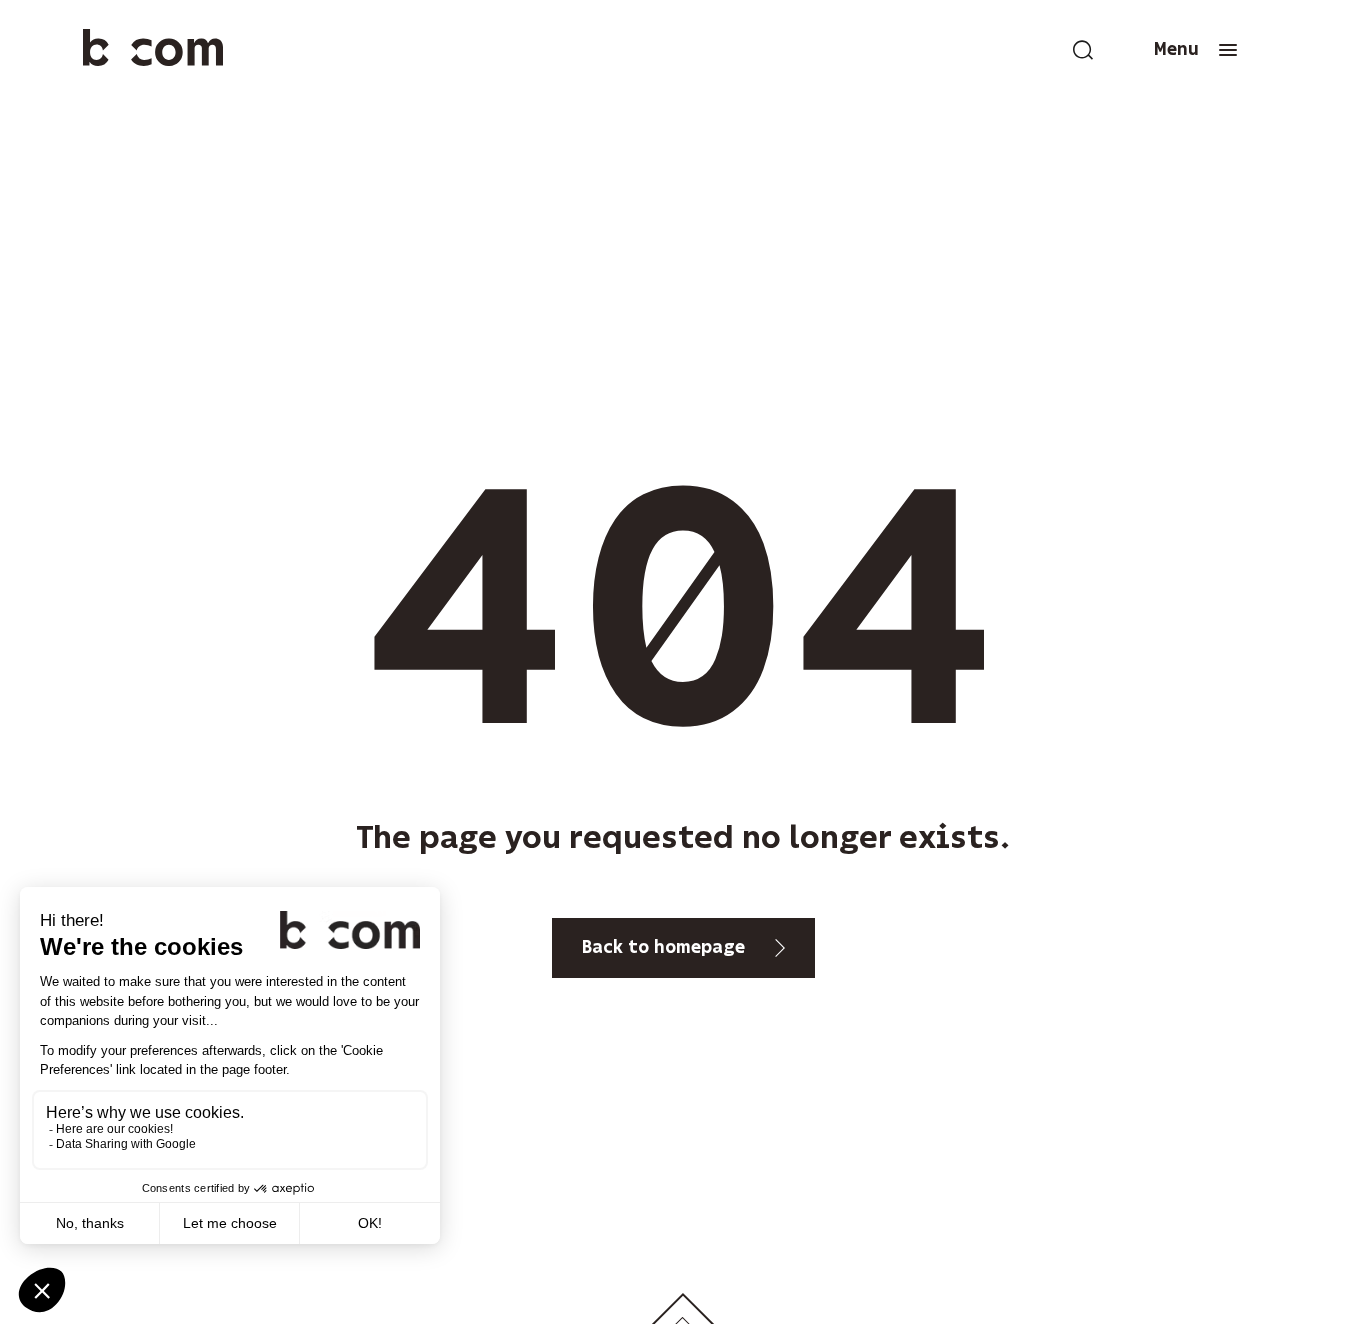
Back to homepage (663, 948)
